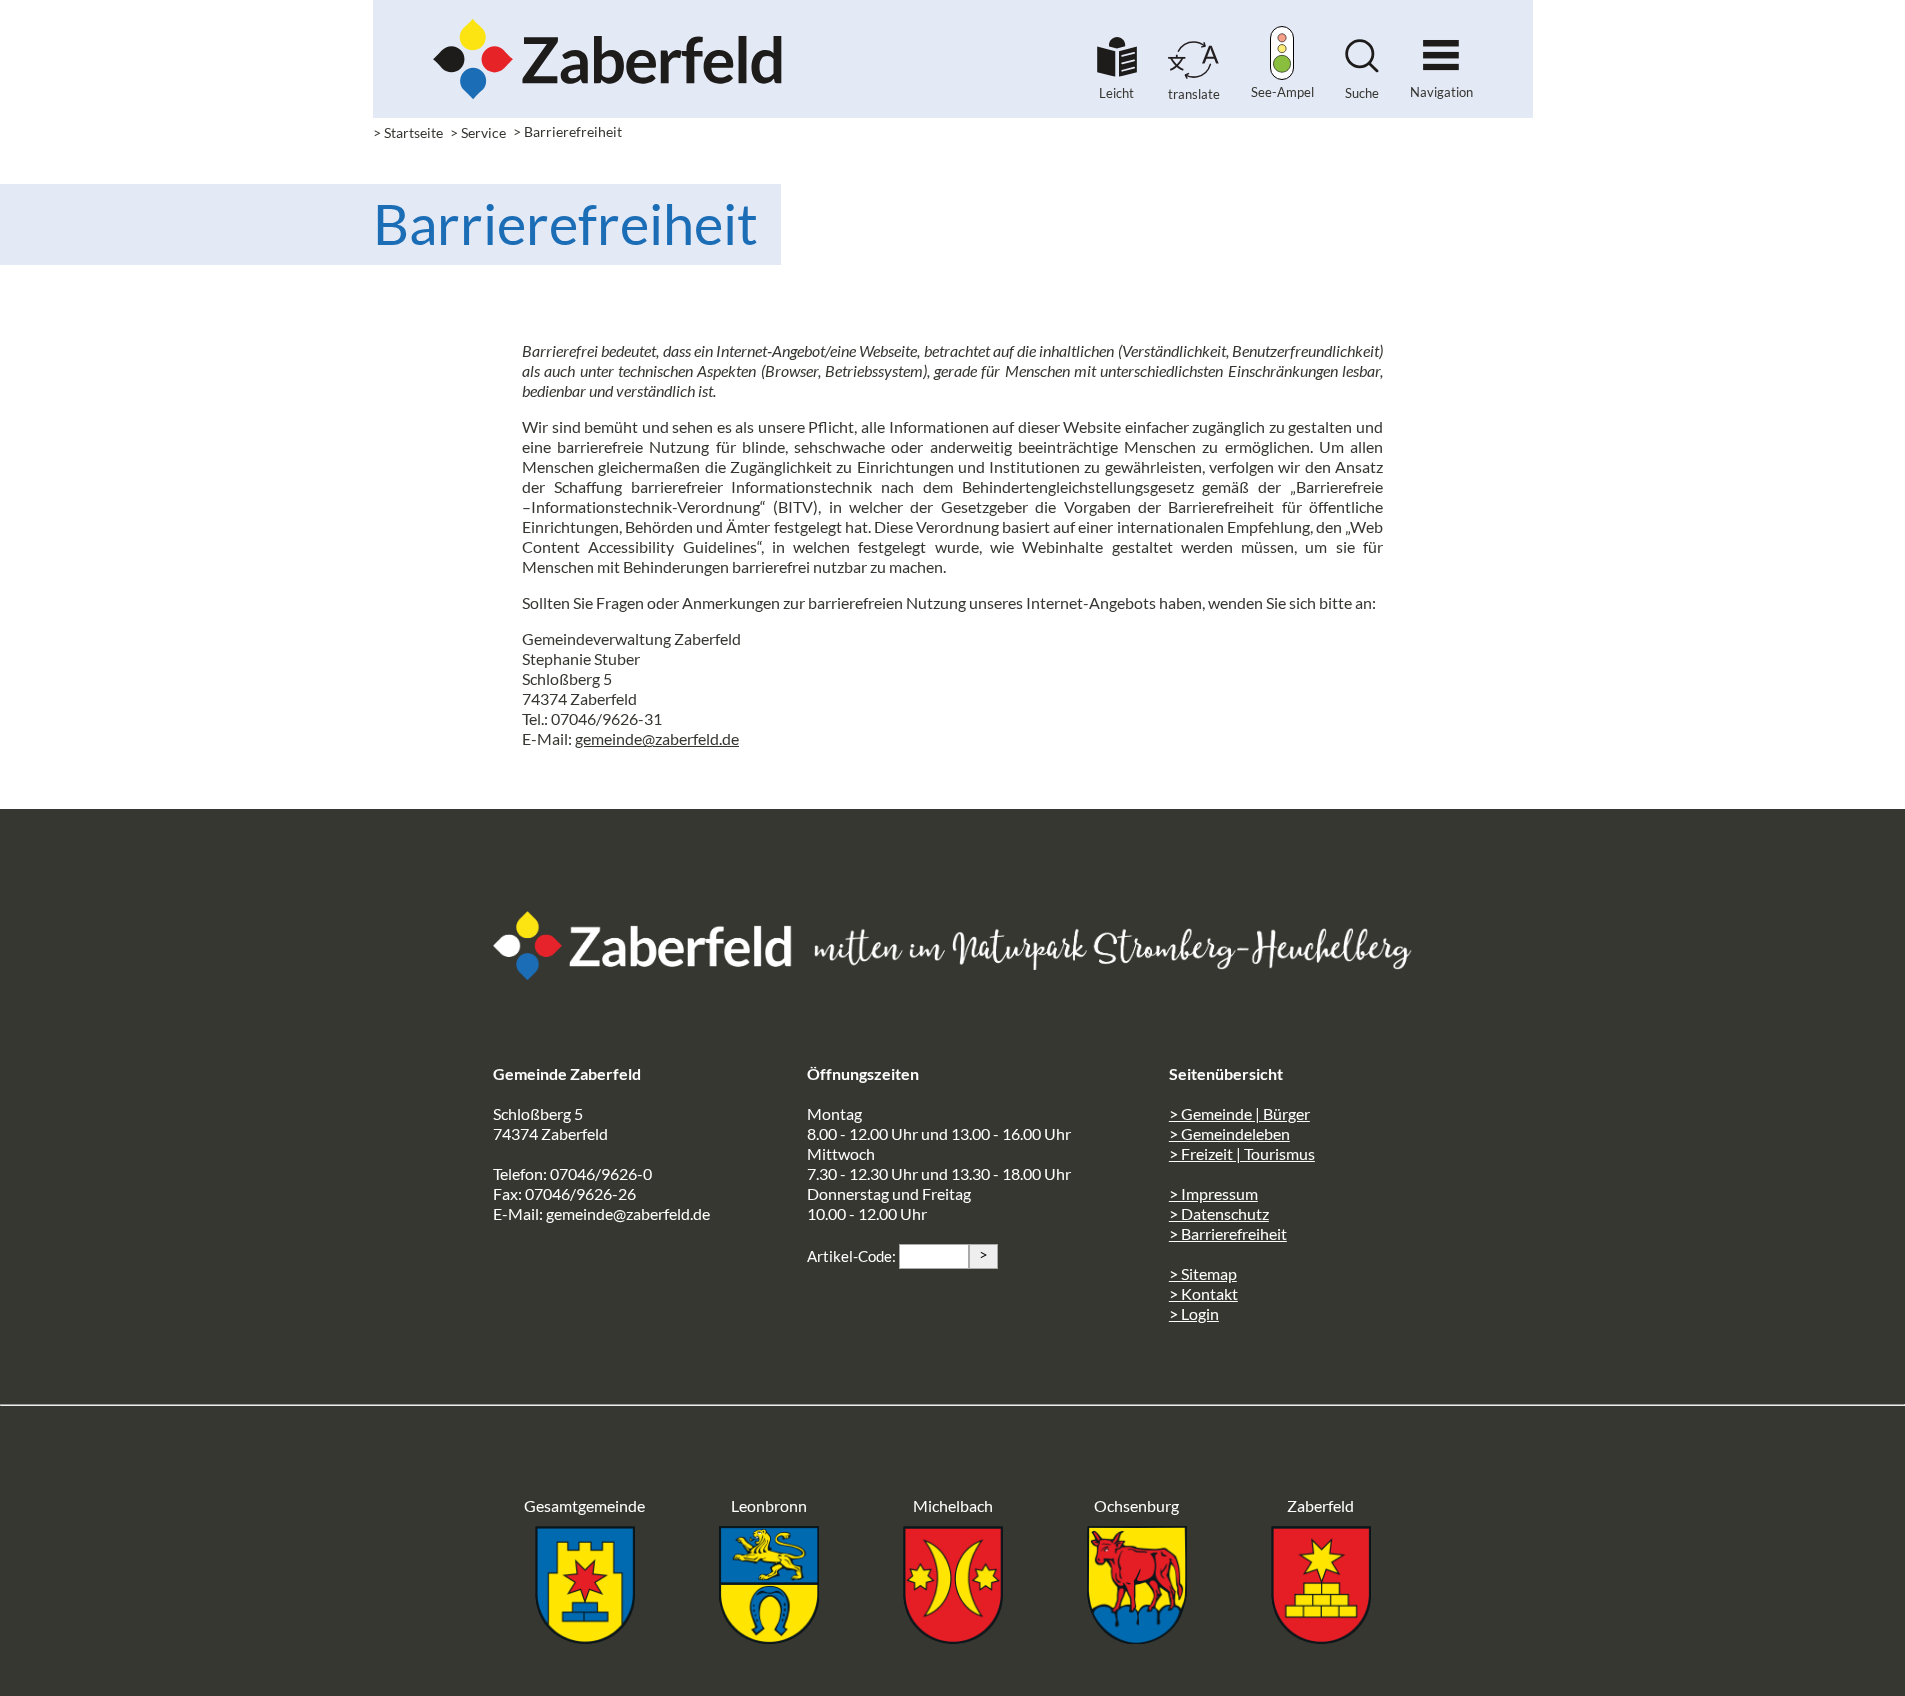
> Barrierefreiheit (1228, 1233)
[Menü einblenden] (1441, 46)
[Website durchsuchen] (1362, 66)
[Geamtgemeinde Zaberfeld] (585, 1637)
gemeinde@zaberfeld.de (657, 738)
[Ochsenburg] (1137, 1637)
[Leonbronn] (769, 1637)
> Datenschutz (1219, 1213)
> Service (478, 132)
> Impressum (1213, 1193)
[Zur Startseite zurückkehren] (608, 25)
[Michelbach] (953, 1637)
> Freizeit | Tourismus (1242, 1153)
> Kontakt (1203, 1293)
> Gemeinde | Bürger (1239, 1113)
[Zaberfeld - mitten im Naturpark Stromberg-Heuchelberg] (653, 973)
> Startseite (408, 132)
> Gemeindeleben (1229, 1133)
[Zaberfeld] (1321, 1637)
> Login (1194, 1313)
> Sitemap (1203, 1273)
